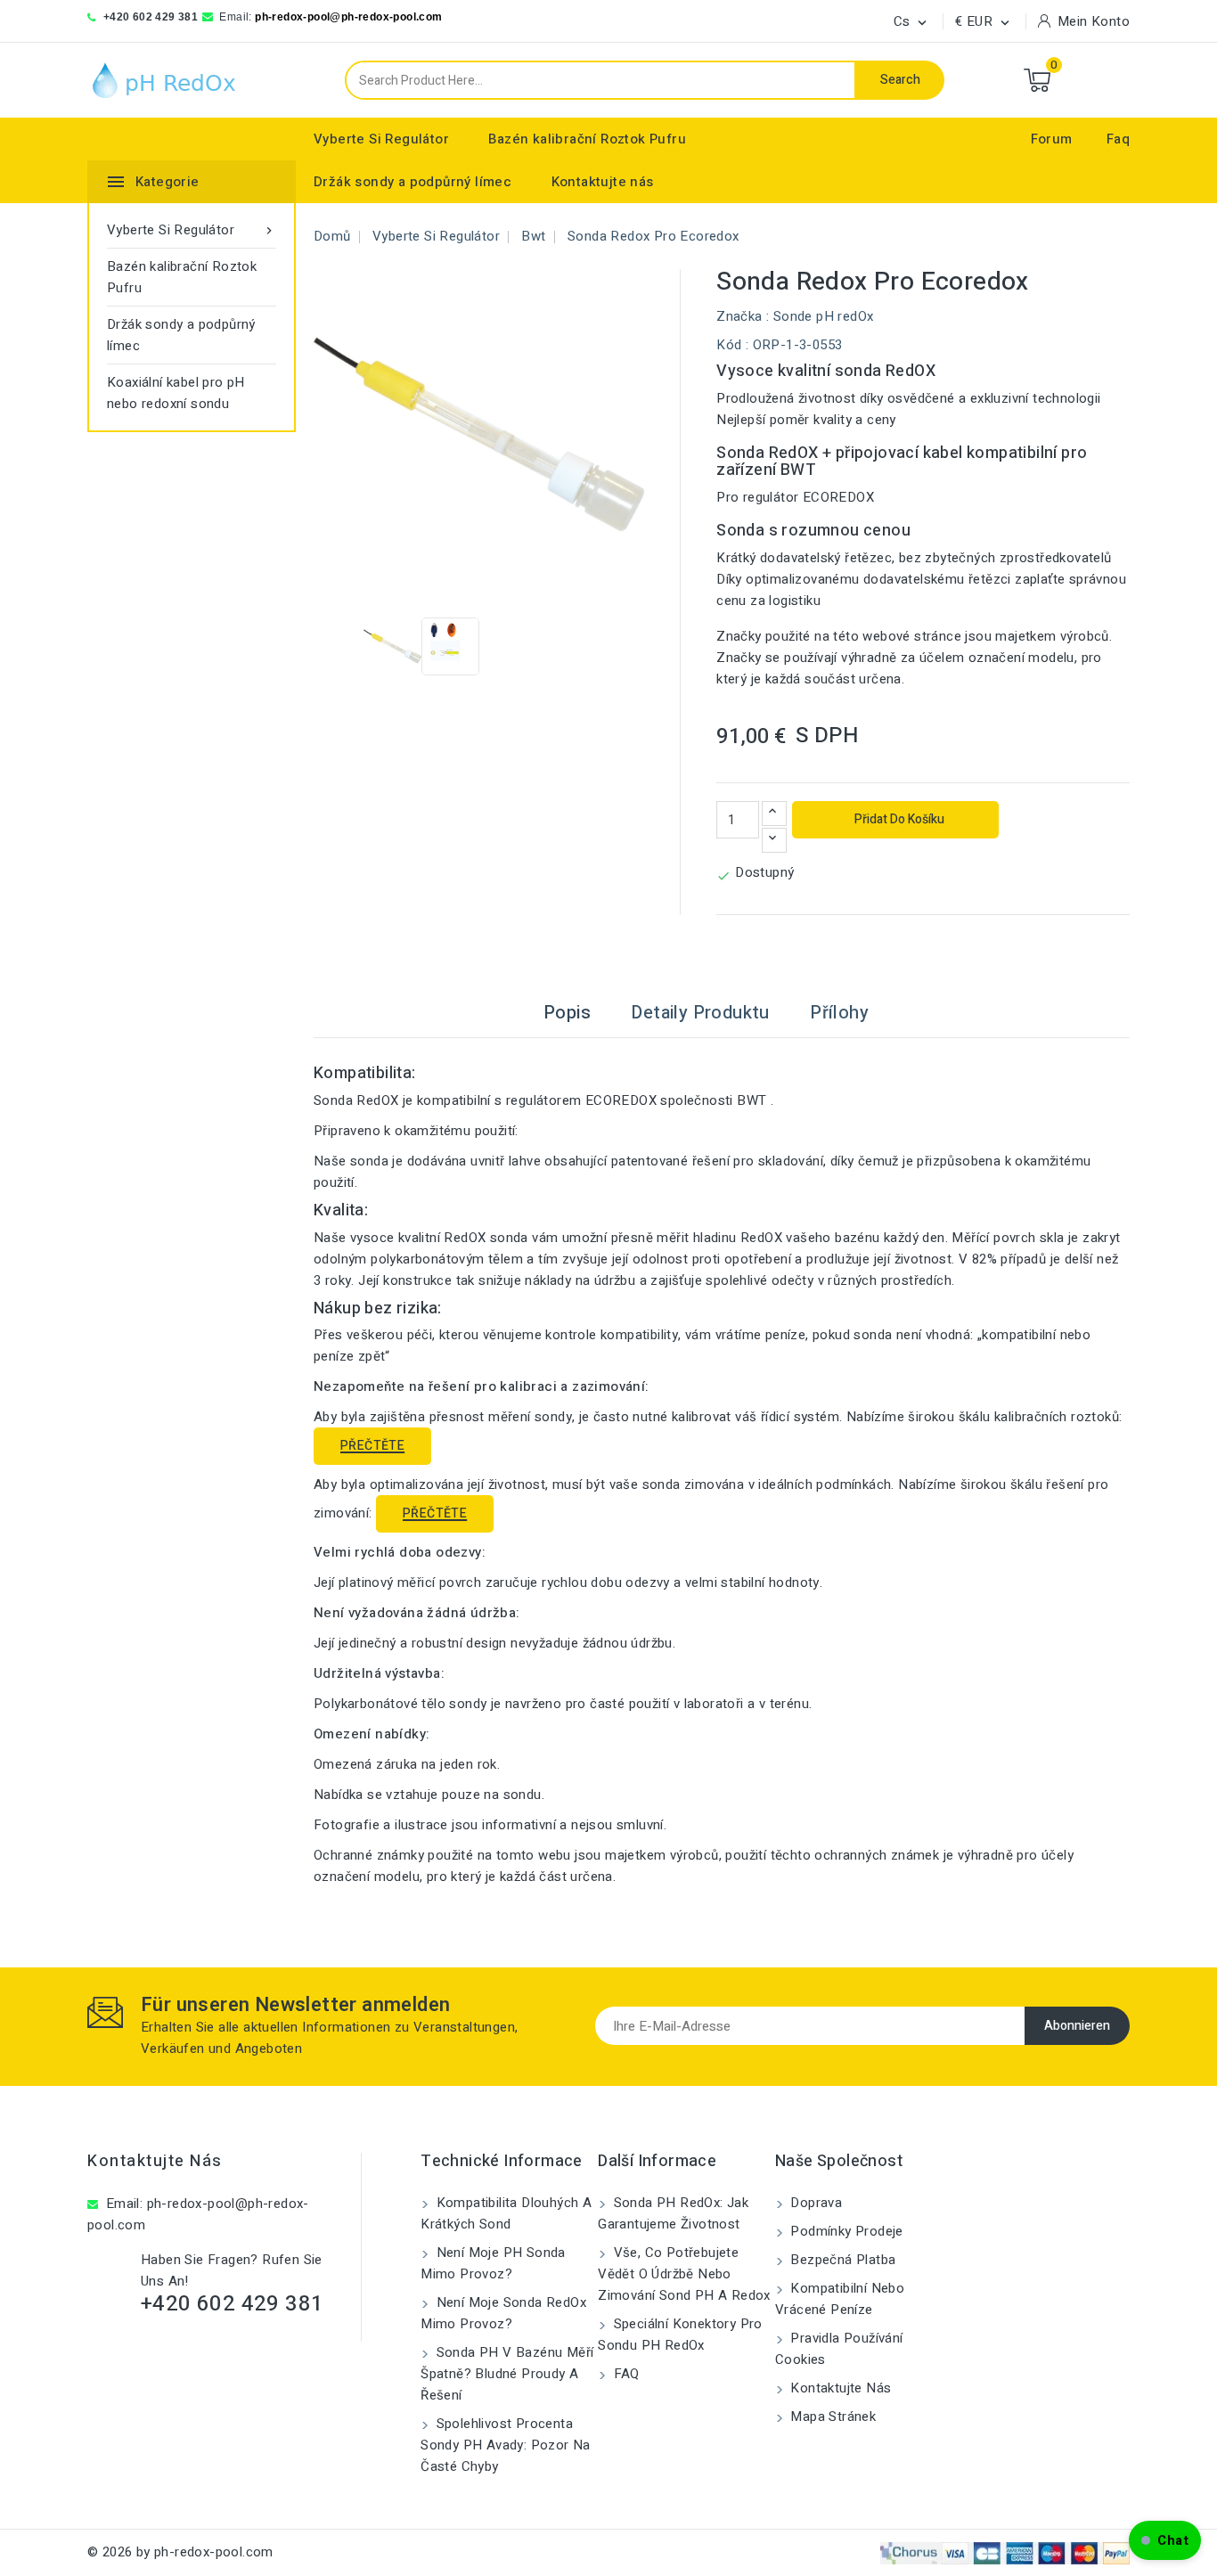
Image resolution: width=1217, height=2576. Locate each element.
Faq (1118, 139)
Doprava (814, 2203)
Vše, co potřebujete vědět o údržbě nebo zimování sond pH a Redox (684, 2274)
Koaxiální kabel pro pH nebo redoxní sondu (176, 393)
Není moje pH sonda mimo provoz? (493, 2263)
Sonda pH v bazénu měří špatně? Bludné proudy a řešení (507, 2374)
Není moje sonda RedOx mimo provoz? (503, 2313)
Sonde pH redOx (824, 316)
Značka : (743, 316)
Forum (1052, 139)
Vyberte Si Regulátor (381, 139)
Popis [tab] (567, 1013)
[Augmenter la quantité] (774, 814)
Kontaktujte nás (603, 182)
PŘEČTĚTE (372, 1446)
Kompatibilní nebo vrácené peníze (840, 2299)
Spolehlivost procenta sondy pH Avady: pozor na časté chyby (506, 2445)
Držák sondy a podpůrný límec (412, 182)
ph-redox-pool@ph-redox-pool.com (348, 17)
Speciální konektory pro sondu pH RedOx (680, 2335)
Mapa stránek (831, 2417)
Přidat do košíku (898, 819)
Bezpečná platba (841, 2260)
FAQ (625, 2374)
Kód (729, 345)
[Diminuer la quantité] (774, 840)
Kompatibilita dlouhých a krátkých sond (506, 2213)
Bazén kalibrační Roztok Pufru (587, 139)
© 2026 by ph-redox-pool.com (180, 2552)
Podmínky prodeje (845, 2231)
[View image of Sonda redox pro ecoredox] (392, 646)
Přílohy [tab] (839, 1013)
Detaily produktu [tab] (700, 1013)
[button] (1165, 2540)
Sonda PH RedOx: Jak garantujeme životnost (673, 2213)
